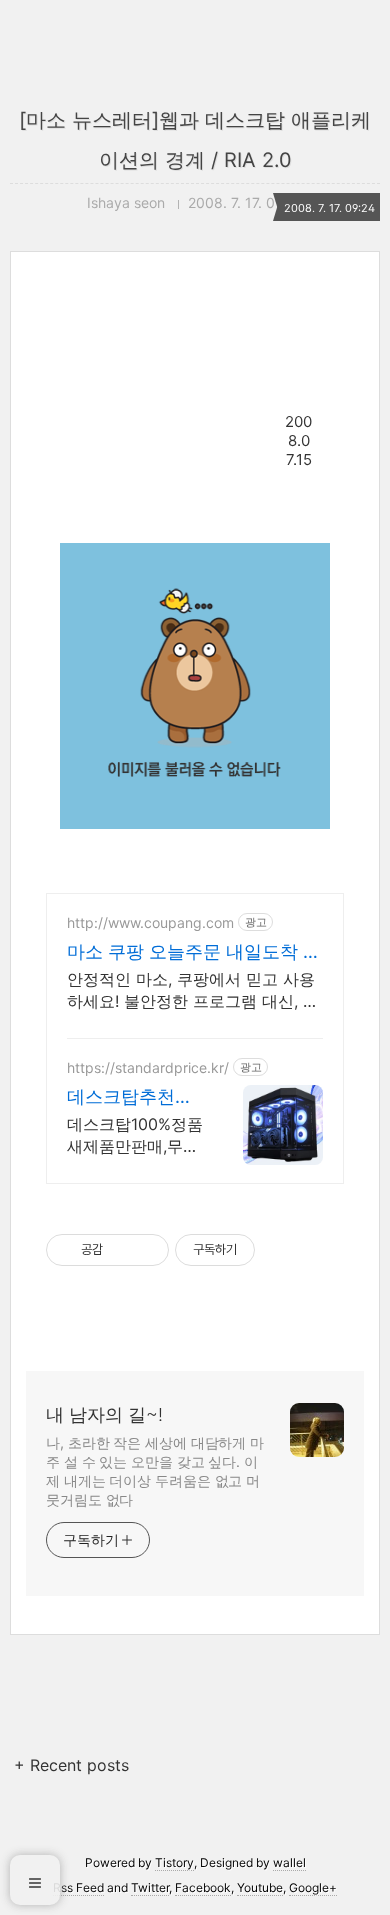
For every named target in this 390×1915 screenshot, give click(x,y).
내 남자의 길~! (104, 1414)
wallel (289, 1862)
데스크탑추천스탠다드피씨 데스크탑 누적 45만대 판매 (132, 1097)
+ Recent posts (71, 1765)
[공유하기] (121, 1250)
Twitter (150, 1887)
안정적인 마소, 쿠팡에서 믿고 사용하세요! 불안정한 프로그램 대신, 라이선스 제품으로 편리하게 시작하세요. (194, 990)
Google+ (313, 1887)
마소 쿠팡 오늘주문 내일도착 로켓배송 (194, 952)
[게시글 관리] (146, 1250)
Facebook (203, 1887)
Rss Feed (78, 1887)
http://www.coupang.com (150, 922)
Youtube (260, 1887)
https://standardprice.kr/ (148, 1067)
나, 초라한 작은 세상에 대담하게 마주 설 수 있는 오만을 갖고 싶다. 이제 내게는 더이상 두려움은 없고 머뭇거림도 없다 (155, 1471)
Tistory (174, 1862)
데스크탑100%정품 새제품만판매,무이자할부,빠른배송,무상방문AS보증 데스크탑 (135, 1135)
